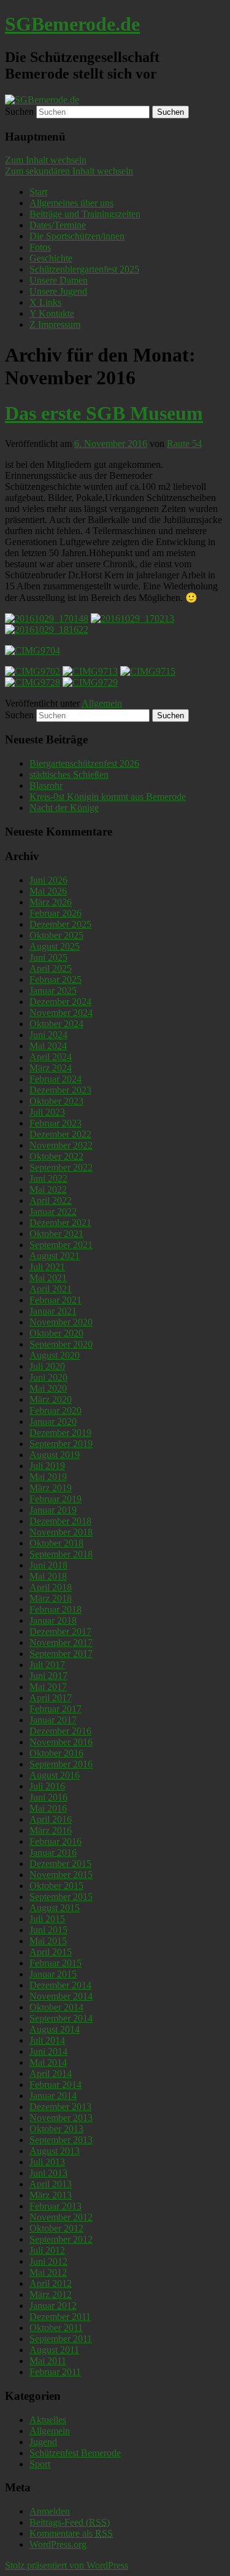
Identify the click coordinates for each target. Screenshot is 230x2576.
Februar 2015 (56, 1963)
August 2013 (55, 2151)
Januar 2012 (53, 2306)
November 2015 (61, 1875)
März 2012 (51, 2295)
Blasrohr (46, 786)
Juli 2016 (47, 1786)
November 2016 (61, 1742)
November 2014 (61, 1996)
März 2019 (51, 1488)
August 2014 (55, 2029)
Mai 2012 (48, 2272)
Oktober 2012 (56, 2228)
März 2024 (51, 1068)
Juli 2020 (47, 1366)
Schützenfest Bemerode (75, 2453)
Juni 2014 (48, 2051)
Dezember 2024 (60, 1002)
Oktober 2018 (56, 1543)
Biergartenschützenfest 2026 (84, 763)
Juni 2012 (48, 2261)
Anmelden (50, 2511)
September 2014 (61, 2018)
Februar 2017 (56, 1709)
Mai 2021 (48, 1278)
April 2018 (51, 1587)
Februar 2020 (56, 1410)
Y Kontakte (52, 313)
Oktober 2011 (56, 2328)
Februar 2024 (56, 1079)
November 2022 (61, 1145)
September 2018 (61, 1554)
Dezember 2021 (60, 1223)
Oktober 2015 (56, 1886)
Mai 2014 (48, 2062)
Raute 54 (184, 444)
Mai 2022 (48, 1189)
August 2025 (55, 946)
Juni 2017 (48, 1676)
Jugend (43, 2442)
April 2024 (51, 1057)
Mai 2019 (48, 1477)
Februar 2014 (56, 2085)
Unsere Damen (59, 280)
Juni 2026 (48, 880)
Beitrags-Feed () (70, 2522)
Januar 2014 (53, 2096)
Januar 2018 (53, 1620)
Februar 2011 (55, 2372)
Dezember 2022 (60, 1134)
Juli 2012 (47, 2250)
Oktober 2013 (56, 2129)
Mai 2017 (48, 1687)
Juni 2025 (48, 957)
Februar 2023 (56, 1123)
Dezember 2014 (60, 1985)
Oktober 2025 (56, 935)
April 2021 (51, 1289)
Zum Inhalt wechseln (46, 160)
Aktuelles (48, 2420)
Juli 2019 (47, 1466)
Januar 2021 (53, 1311)
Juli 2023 (47, 1112)
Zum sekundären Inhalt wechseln (69, 171)
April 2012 (51, 2283)
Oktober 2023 (56, 1101)
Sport (40, 2464)
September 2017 (61, 1654)
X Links (45, 302)
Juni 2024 (48, 1035)
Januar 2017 (53, 1720)
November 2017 (61, 1643)
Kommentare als (71, 2533)
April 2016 (51, 1819)
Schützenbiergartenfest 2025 (84, 269)
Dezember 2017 (60, 1631)
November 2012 (61, 2217)
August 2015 (55, 1908)
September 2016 (61, 1764)
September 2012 (61, 2239)
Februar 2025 (56, 980)
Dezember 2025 (60, 924)
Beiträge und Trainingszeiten (85, 214)
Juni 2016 (48, 1797)
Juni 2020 (48, 1377)
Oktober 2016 (56, 1753)
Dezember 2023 (60, 1090)
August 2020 (55, 1355)
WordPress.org (58, 2544)
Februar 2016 (56, 1841)
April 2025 (51, 968)
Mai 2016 (48, 1808)
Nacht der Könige (64, 808)
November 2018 (61, 1532)
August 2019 (55, 1455)
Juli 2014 (47, 2040)
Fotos (40, 247)
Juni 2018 (48, 1565)
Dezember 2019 (60, 1433)
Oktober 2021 (56, 1234)
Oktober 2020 (56, 1333)
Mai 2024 (48, 1046)
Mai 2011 (48, 2361)
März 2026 (51, 902)
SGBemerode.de (72, 24)
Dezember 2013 (60, 2107)
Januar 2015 (53, 1974)
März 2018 (51, 1598)
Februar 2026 (56, 913)
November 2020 (61, 1322)
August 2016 (55, 1775)
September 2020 (61, 1344)
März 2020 (51, 1399)
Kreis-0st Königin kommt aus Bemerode (108, 797)
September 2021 (61, 1245)
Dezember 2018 (60, 1521)
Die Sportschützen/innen (77, 236)
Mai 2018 (48, 1576)
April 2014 (51, 2074)
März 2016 (51, 1830)
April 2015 (51, 1952)
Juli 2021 (47, 1267)
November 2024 (61, 1013)
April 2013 (51, 2184)
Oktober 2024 (56, 1024)
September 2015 (61, 1897)
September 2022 (61, 1167)
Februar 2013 (56, 2206)
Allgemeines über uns (71, 203)
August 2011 (54, 2350)
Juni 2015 (48, 1930)
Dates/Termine (58, 225)
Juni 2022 (48, 1178)
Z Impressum (55, 324)
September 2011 (61, 2339)
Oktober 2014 (56, 2007)
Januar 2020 (53, 1422)
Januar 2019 (53, 1510)
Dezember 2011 (60, 2317)
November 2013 (61, 2118)
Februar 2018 (56, 1609)
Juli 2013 (47, 2162)
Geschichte (51, 258)
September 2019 (61, 1444)
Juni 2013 (48, 2173)
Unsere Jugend (58, 291)
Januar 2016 (53, 1852)
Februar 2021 (56, 1300)
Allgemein (102, 703)
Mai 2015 (48, 1941)
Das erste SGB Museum (104, 413)
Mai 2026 (48, 891)
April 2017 (51, 1698)
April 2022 (51, 1201)
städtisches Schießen (69, 774)
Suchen (19, 111)
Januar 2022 (53, 1212)
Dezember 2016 (60, 1731)
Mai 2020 (48, 1388)
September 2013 (61, 2140)
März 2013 (51, 2195)
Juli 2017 (47, 1665)
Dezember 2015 (60, 1864)
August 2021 (55, 1256)
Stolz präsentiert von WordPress (67, 2565)
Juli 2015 (47, 1919)
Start (38, 192)
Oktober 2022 (56, 1156)
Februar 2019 (56, 1499)
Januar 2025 (53, 991)
